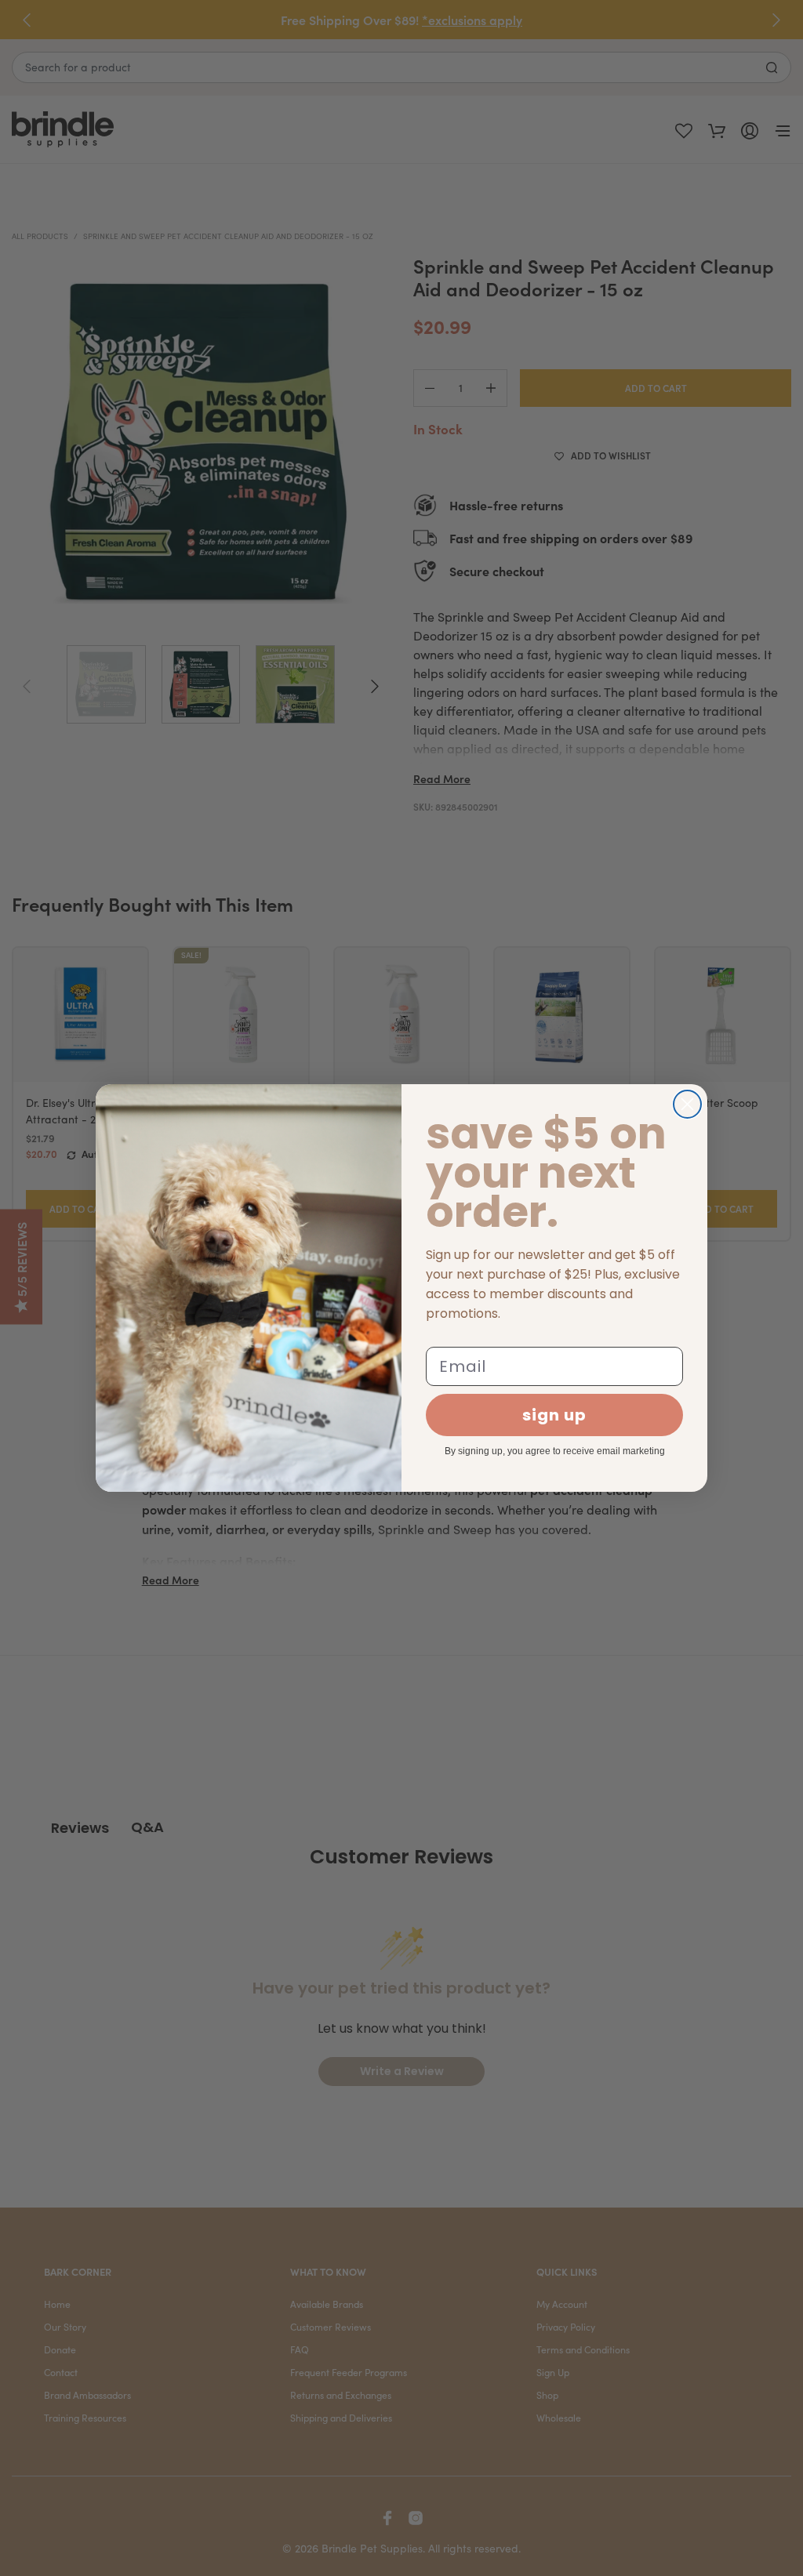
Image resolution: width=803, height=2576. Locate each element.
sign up (554, 1415)
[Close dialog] (687, 1104)
